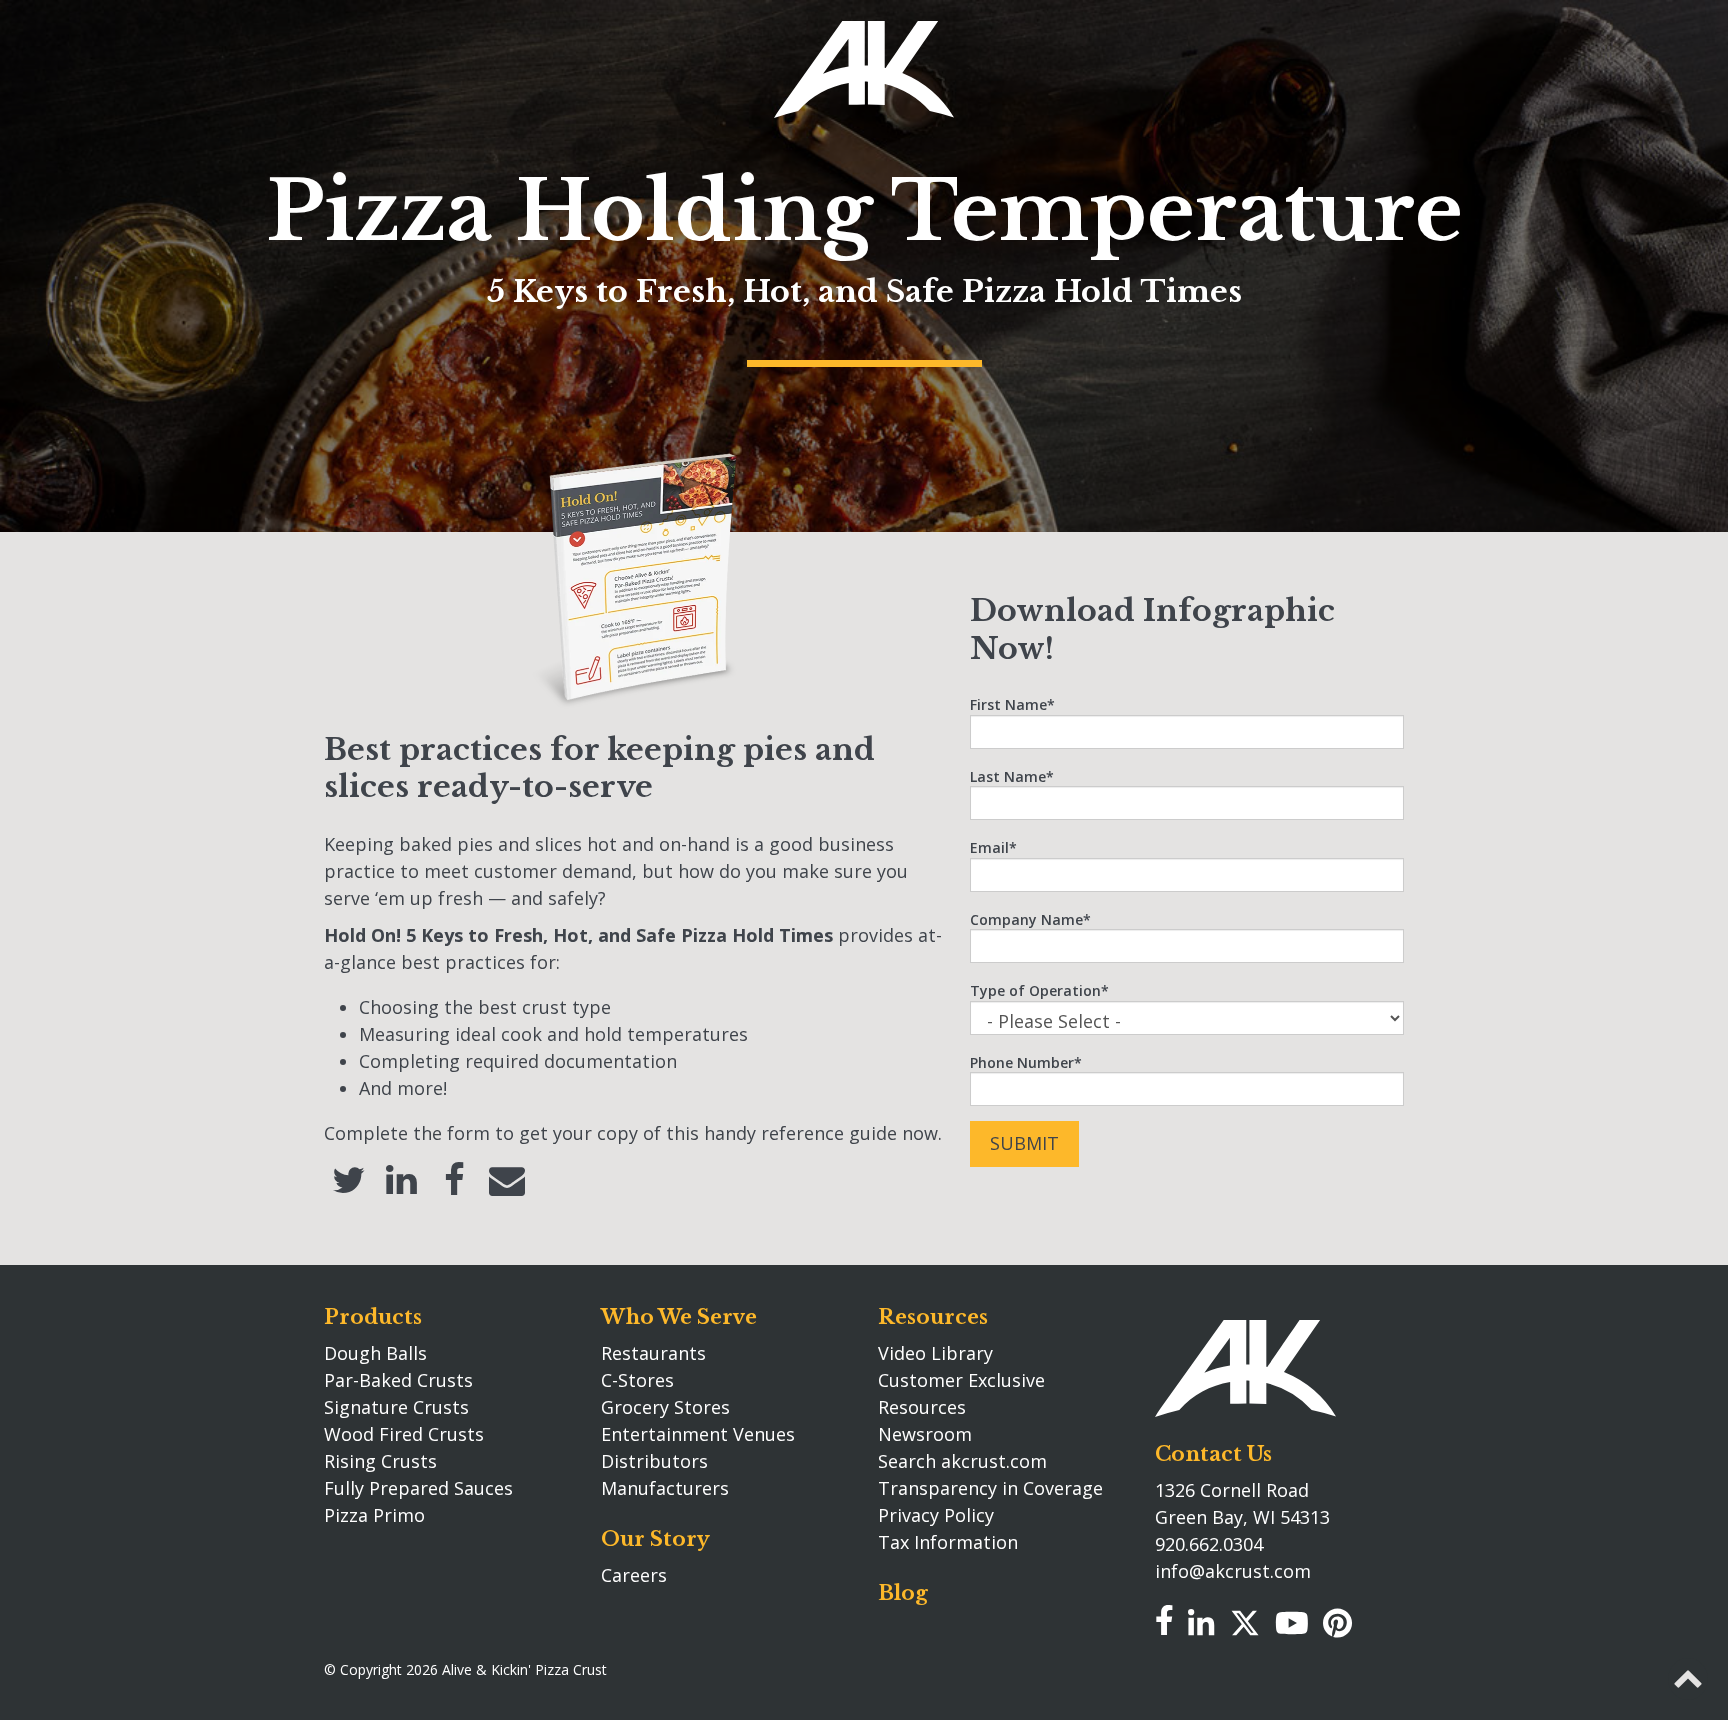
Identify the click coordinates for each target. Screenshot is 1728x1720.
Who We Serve (679, 1317)
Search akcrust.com (962, 1461)
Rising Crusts (380, 1461)
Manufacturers (665, 1488)
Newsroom (925, 1434)
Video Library (935, 1353)
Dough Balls (375, 1353)
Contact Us (1213, 1454)
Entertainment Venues (698, 1434)
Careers (634, 1575)
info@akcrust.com (1233, 1571)
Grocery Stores (665, 1407)
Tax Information (948, 1542)
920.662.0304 (1209, 1544)
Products (373, 1317)
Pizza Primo (374, 1515)
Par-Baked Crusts (398, 1380)
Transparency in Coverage (990, 1488)
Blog (903, 1593)
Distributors (654, 1461)
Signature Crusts (396, 1407)
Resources (933, 1317)
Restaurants (653, 1353)
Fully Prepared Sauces (418, 1488)
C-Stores (637, 1380)
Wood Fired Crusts (404, 1434)
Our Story (655, 1539)
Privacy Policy (936, 1515)
